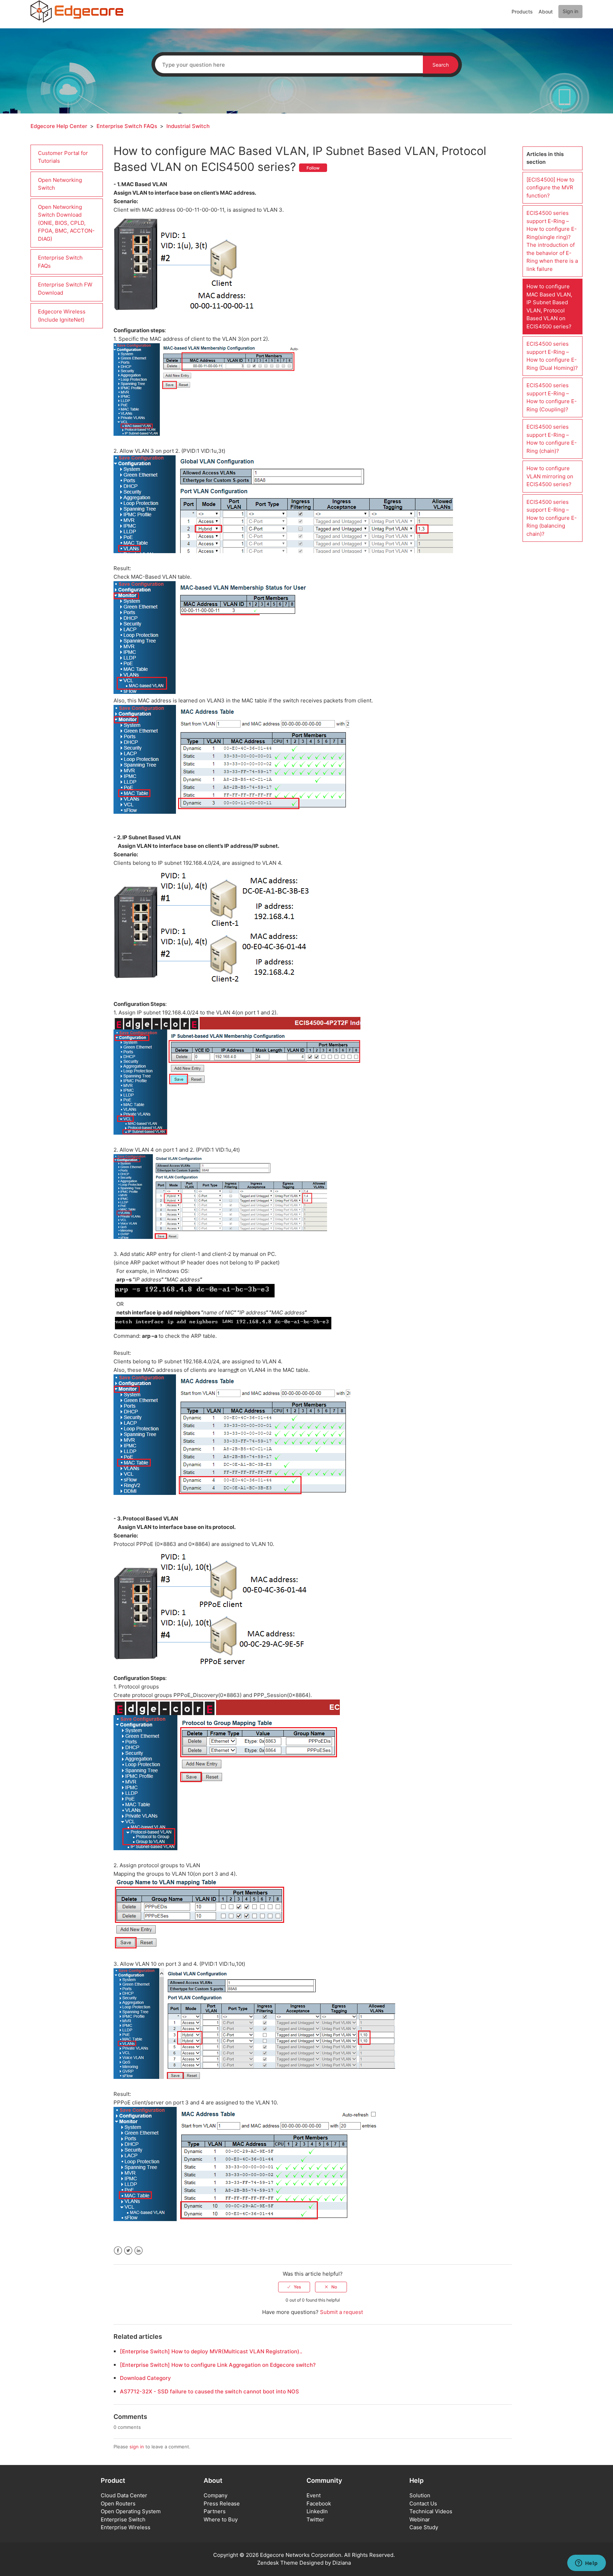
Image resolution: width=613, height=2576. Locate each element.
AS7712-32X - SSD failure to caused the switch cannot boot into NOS (209, 2391)
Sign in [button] (570, 11)
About (546, 12)
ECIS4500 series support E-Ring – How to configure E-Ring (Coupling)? (552, 397)
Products (522, 12)
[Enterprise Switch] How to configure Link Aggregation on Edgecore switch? (218, 2365)
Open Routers (118, 2503)
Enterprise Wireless (126, 2527)
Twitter (128, 2251)
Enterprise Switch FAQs (127, 126)
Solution (420, 2495)
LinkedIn (139, 2251)
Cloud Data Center (124, 2495)
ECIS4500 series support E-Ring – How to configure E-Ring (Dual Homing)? (552, 356)
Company (216, 2495)
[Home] (77, 11)
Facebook (118, 2251)
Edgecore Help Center (59, 126)
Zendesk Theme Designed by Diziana (304, 2563)
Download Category (145, 2378)
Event (314, 2495)
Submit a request (341, 2312)
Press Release (222, 2503)
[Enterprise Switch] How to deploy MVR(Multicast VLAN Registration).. (211, 2351)
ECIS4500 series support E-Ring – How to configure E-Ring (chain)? (552, 439)
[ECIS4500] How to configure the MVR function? (550, 188)
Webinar (420, 2519)
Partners (215, 2511)
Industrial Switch (188, 126)
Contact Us (423, 2503)
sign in (137, 2447)
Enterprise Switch (123, 2519)
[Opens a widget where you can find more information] (586, 2564)
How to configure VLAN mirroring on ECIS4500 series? (550, 476)
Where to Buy (221, 2519)
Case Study (424, 2527)
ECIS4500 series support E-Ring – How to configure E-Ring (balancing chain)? (552, 518)
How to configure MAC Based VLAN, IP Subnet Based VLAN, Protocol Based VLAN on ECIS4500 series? (549, 306)
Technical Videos (431, 2511)
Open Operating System (131, 2511)
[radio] (294, 2287)
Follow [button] (313, 168)
